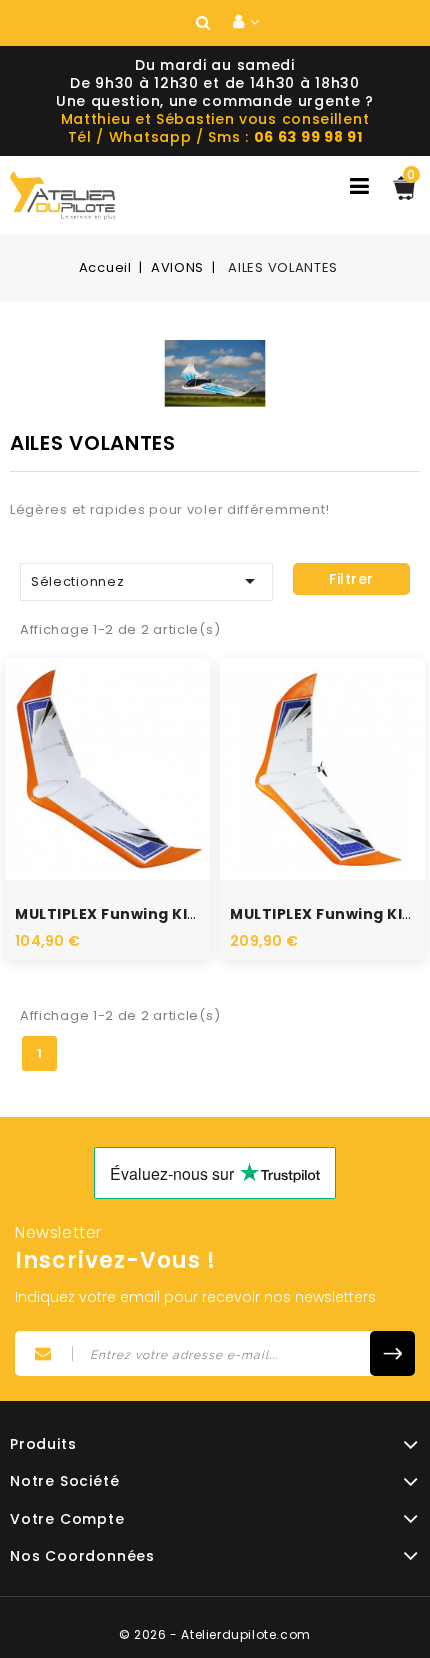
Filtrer (351, 579)
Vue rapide (86, 742)
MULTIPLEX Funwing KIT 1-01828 (137, 914)
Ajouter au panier (129, 802)
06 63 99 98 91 (308, 137)
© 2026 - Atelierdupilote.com (215, 1634)
